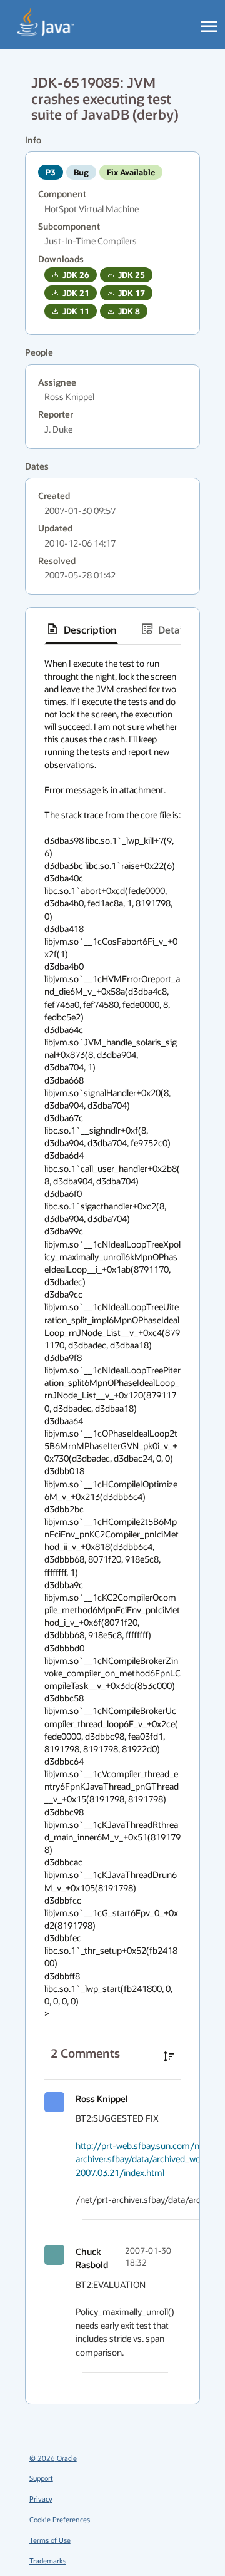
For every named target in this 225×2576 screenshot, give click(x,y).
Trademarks (48, 2561)
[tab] (82, 629)
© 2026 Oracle (53, 2458)
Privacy (41, 2499)
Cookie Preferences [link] (60, 2519)
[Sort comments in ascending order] (169, 2056)
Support (41, 2478)
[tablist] (112, 629)
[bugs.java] (46, 23)
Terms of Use (50, 2540)
